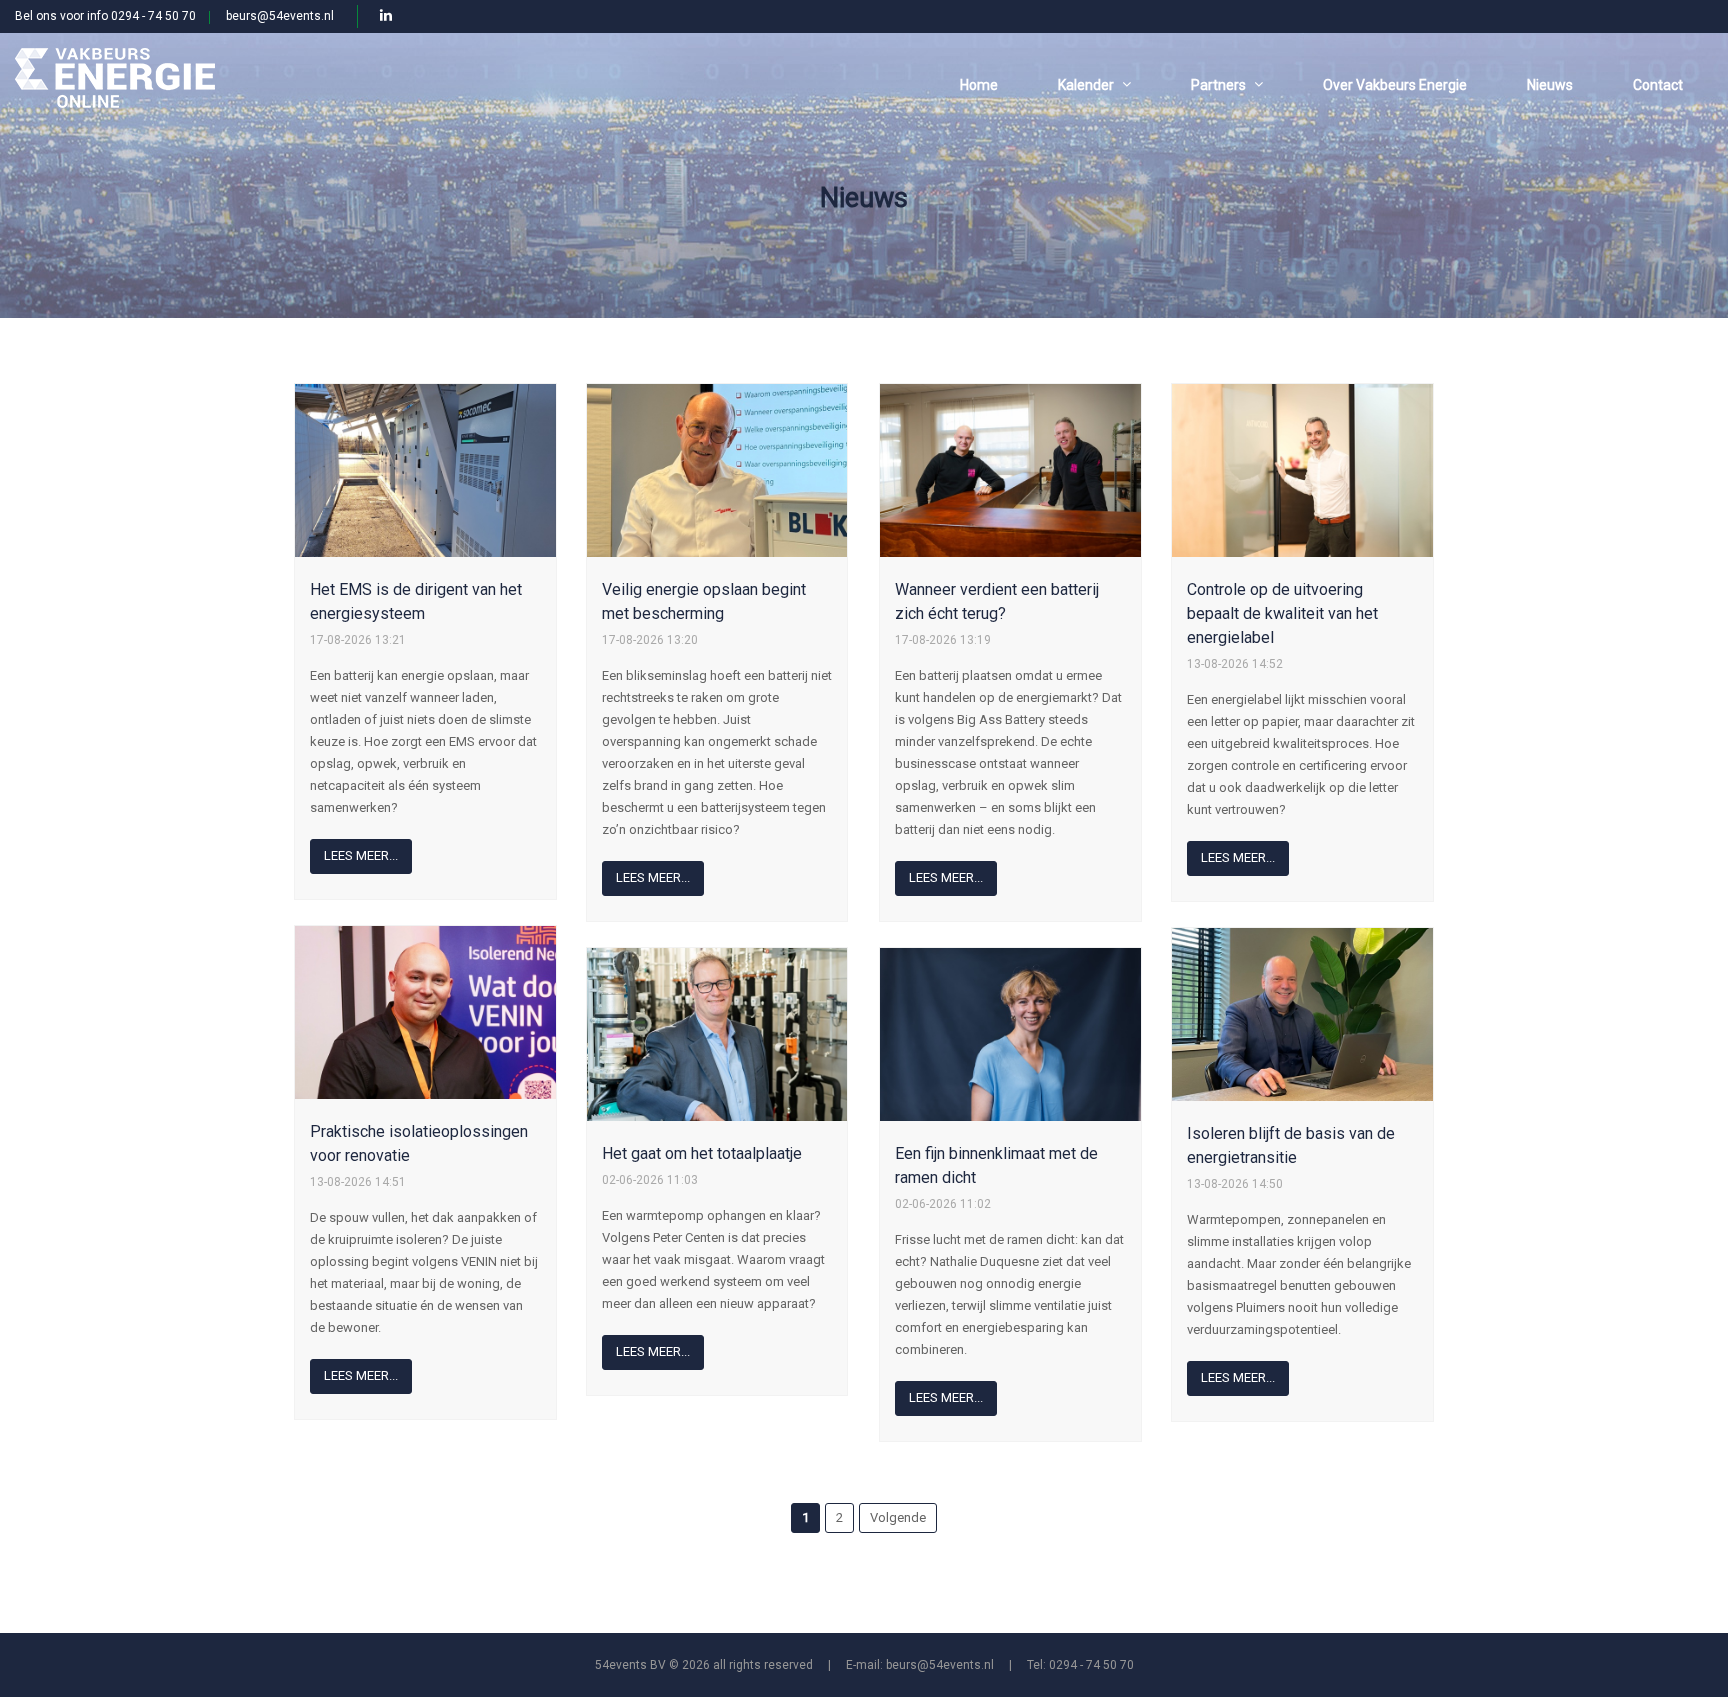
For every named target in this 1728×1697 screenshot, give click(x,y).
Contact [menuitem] (1658, 85)
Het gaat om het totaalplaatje (702, 1153)
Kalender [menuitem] (1086, 85)
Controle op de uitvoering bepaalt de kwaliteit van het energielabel (1282, 613)
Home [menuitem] (979, 85)
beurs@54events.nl (280, 16)
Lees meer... (361, 855)
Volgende (898, 1517)
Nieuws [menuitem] (1550, 85)
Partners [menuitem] (1218, 85)
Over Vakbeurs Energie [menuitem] (1395, 85)
